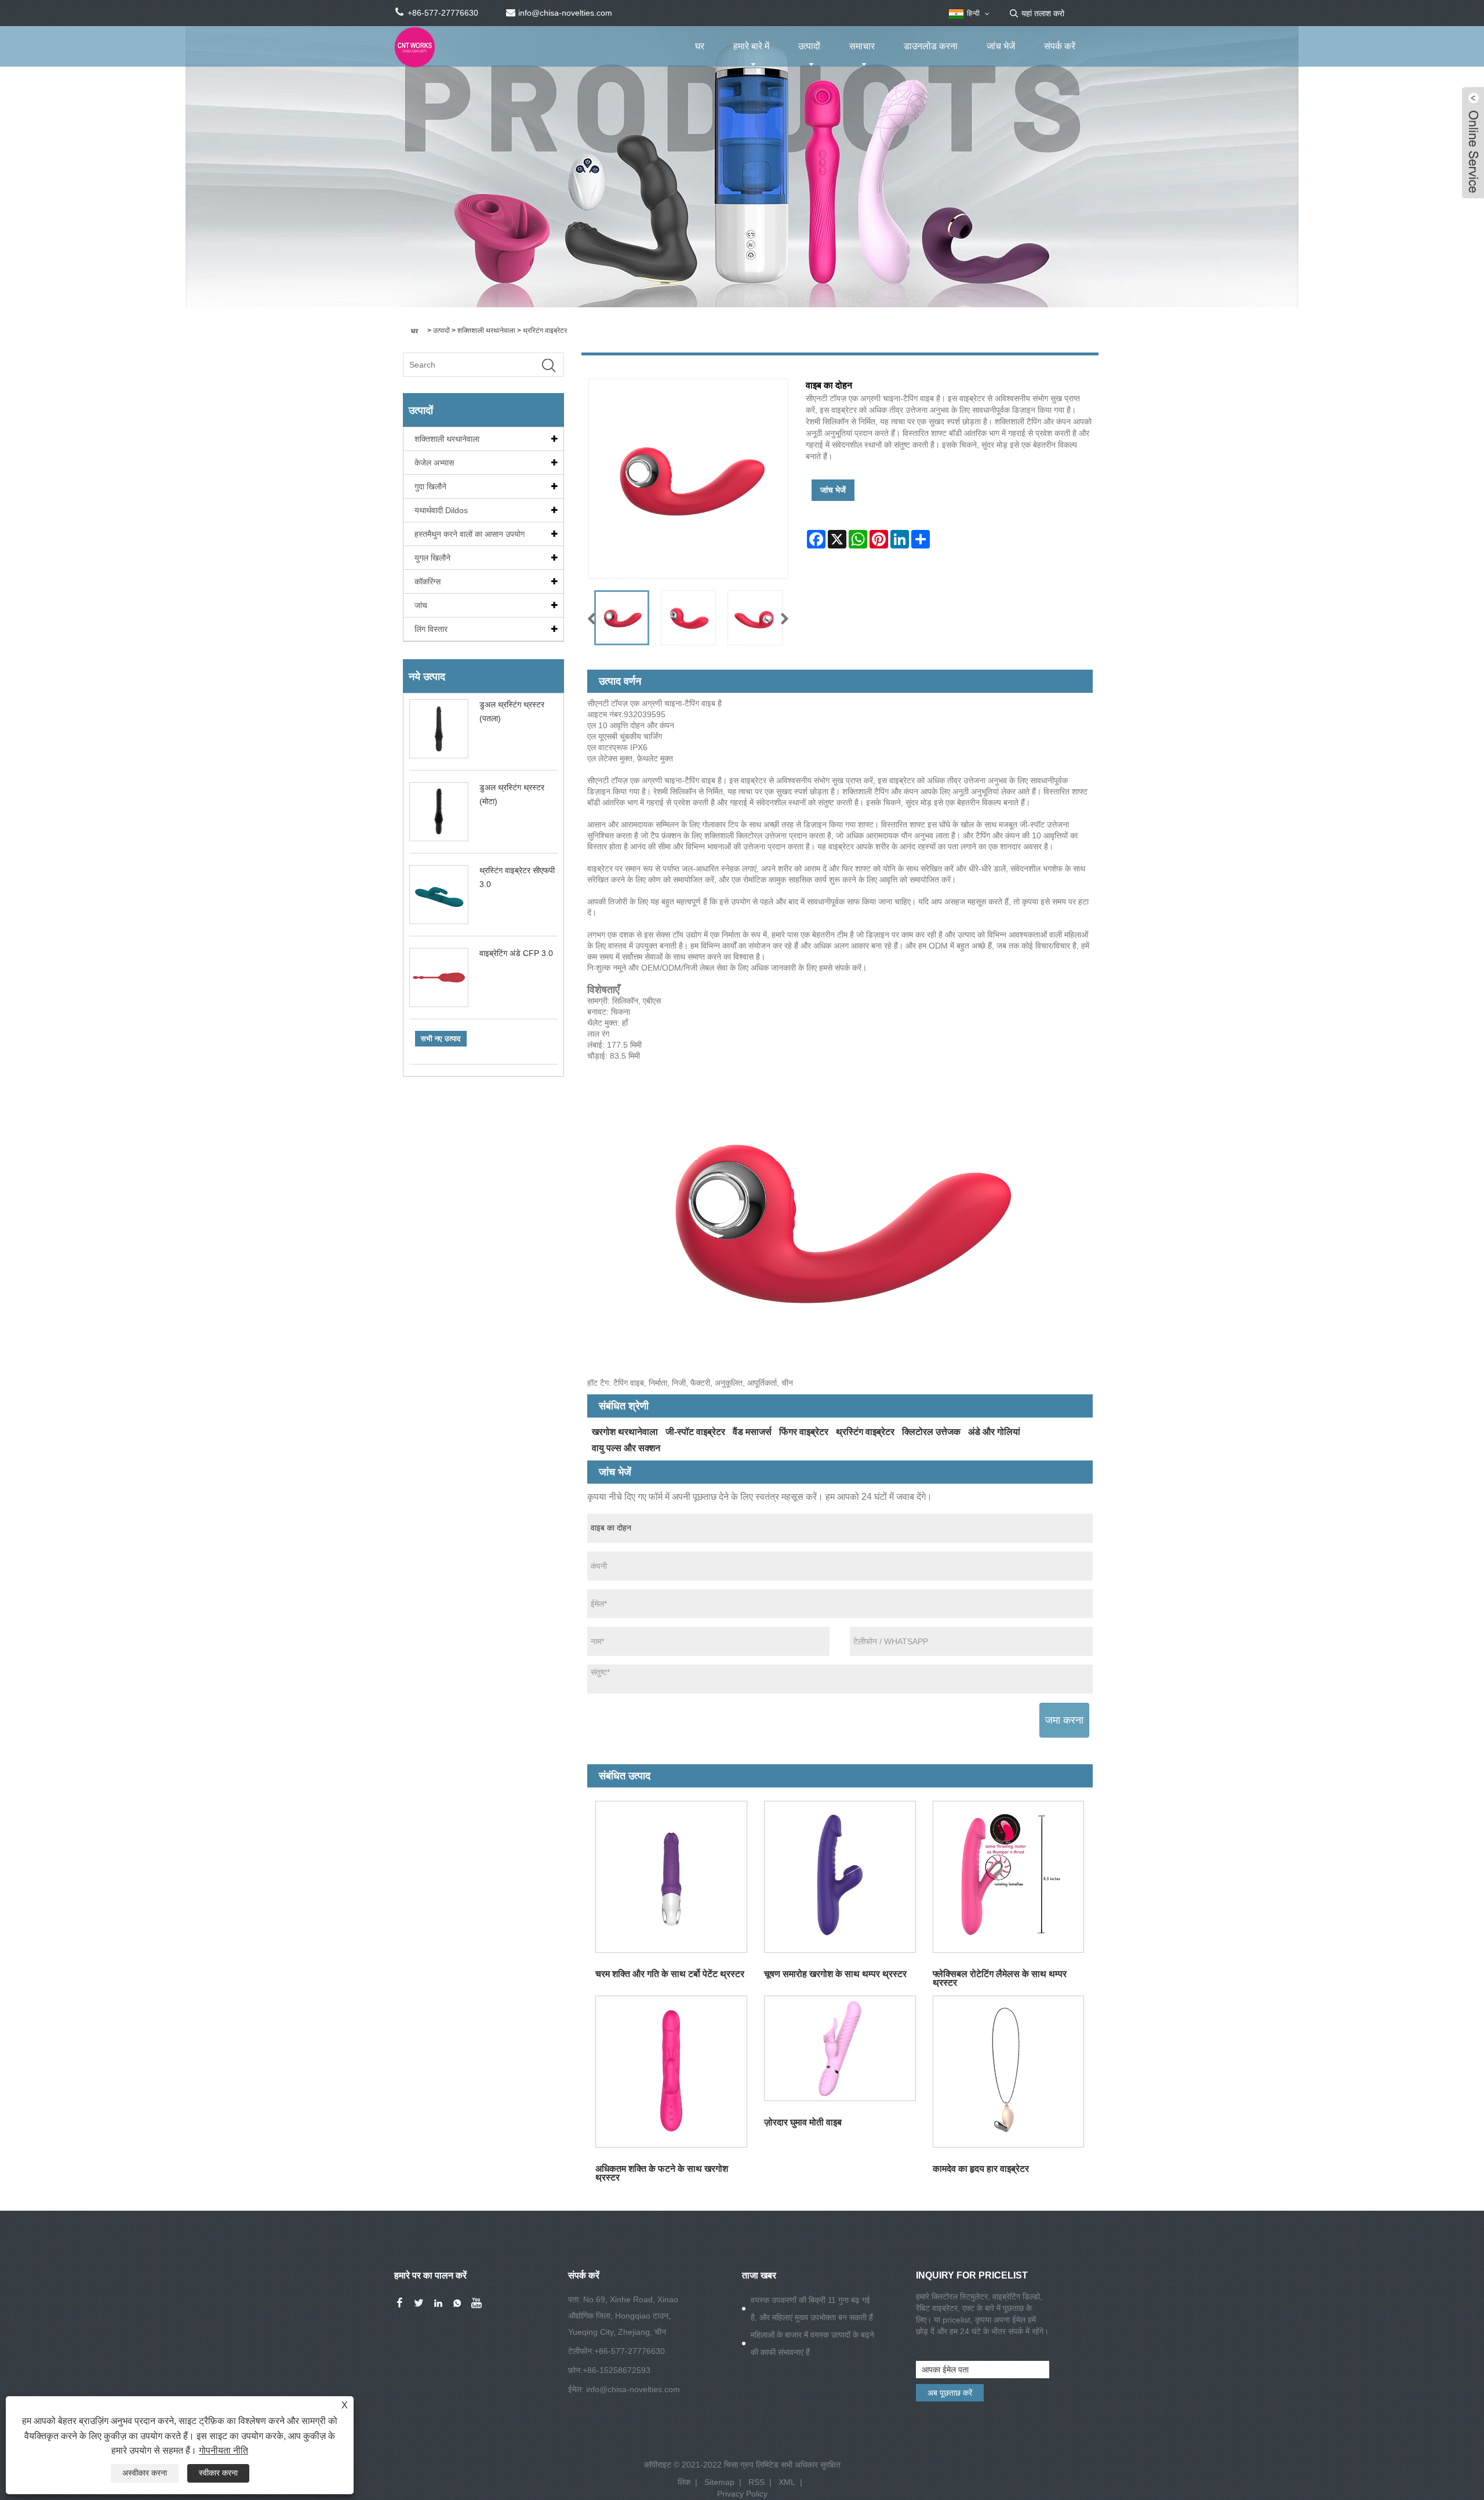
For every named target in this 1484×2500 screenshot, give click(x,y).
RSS (756, 2482)
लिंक (684, 2482)
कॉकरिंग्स (428, 582)
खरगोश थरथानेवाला (625, 1432)
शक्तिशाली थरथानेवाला (486, 330)
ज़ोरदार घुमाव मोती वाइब (803, 2122)
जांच (421, 605)
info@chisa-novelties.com (633, 2389)
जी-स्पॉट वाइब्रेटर (695, 1432)
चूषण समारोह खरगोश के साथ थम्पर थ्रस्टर (835, 1974)
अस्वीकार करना (145, 2473)
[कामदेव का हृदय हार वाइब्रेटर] (1008, 2071)
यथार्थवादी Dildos (441, 510)
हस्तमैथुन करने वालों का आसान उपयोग (470, 534)
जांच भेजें (1001, 46)
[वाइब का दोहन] (622, 618)
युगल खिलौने (432, 558)
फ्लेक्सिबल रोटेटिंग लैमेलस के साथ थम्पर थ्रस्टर (1000, 1978)
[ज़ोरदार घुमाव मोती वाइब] (840, 2048)
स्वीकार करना (218, 2473)
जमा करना (1064, 1720)
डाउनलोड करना (931, 46)
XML (787, 2482)
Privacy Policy (742, 2494)
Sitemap (719, 2482)
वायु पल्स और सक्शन (626, 1448)
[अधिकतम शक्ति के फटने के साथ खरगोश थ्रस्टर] (672, 2071)
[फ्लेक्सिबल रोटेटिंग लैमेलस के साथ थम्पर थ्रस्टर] (1008, 1877)
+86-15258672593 (616, 2370)
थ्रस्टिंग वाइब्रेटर (545, 330)
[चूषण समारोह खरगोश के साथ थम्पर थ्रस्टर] (840, 1877)
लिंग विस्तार (431, 629)
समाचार (862, 46)
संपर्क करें (1060, 46)
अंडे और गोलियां (994, 1432)
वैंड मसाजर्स (752, 1432)
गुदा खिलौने (430, 486)
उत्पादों (809, 46)
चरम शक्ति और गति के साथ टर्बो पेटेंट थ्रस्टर (670, 1974)
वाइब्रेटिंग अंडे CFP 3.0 (516, 953)
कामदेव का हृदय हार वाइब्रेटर (981, 2169)
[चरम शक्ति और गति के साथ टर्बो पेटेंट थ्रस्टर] (672, 1877)
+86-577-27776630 (630, 2351)
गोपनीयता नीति (223, 2450)
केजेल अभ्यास (434, 463)
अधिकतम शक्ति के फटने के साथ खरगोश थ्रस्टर (662, 2173)
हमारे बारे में (751, 46)
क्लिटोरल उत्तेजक (931, 1432)
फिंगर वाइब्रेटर (804, 1432)
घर (700, 46)
